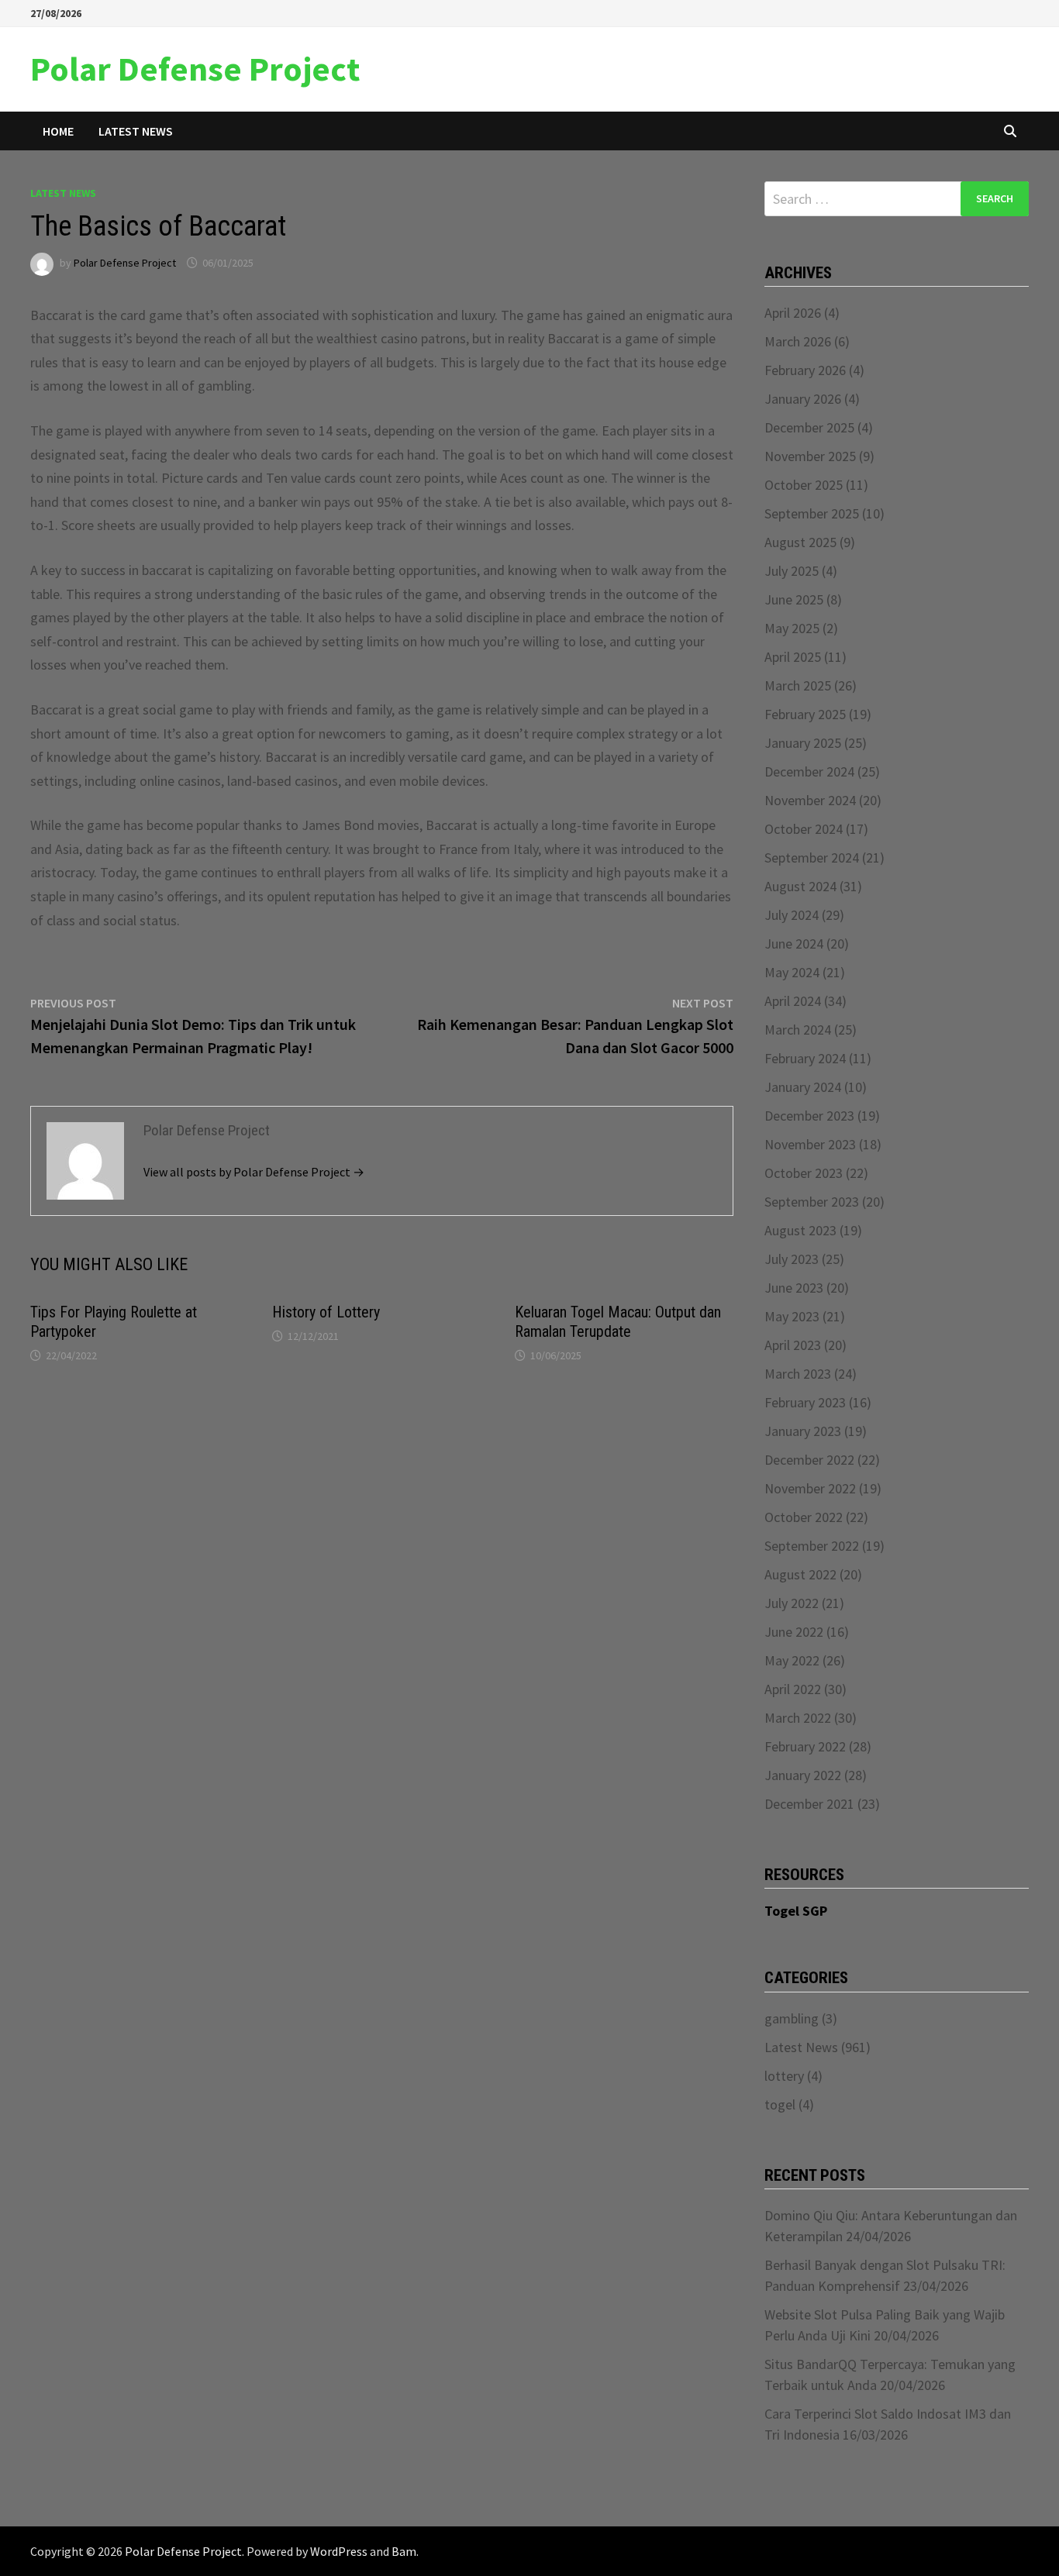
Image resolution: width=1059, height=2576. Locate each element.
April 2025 (793, 657)
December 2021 (809, 1804)
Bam (404, 2551)
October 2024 (804, 829)
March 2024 (798, 1030)
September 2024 (812, 858)
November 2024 (810, 800)
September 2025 (812, 513)
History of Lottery (326, 1312)
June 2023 (794, 1288)
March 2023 (798, 1374)
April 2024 (793, 1001)
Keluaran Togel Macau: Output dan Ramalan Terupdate (618, 1322)
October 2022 (804, 1517)
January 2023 (803, 1431)
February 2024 (805, 1058)
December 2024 (809, 771)
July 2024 (792, 915)
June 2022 (794, 1632)
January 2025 (803, 743)
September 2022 (812, 1546)
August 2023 (800, 1230)
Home (58, 131)
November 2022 (810, 1488)
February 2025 (805, 714)
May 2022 (792, 1660)
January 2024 (803, 1087)
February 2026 (805, 370)
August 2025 (800, 542)
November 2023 (810, 1144)
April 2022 (793, 1689)
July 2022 (792, 1603)
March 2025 (798, 685)
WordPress (339, 2551)
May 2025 (792, 628)
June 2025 (794, 599)
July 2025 (792, 571)
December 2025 (809, 427)
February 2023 (805, 1402)
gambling (792, 2018)
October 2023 (804, 1173)
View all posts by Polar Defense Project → (254, 1172)
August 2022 (800, 1574)
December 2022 (809, 1460)
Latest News (136, 131)
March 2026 (798, 341)
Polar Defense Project (195, 69)
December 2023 (809, 1116)
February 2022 (805, 1746)
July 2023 (792, 1259)
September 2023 (812, 1202)
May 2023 (792, 1316)
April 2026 (793, 313)
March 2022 (798, 1718)
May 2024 (792, 972)
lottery (784, 2076)
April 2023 (793, 1345)
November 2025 (810, 456)
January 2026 (803, 399)
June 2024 (794, 944)
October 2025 (804, 485)
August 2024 (800, 886)
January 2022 (803, 1775)
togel (780, 2104)
